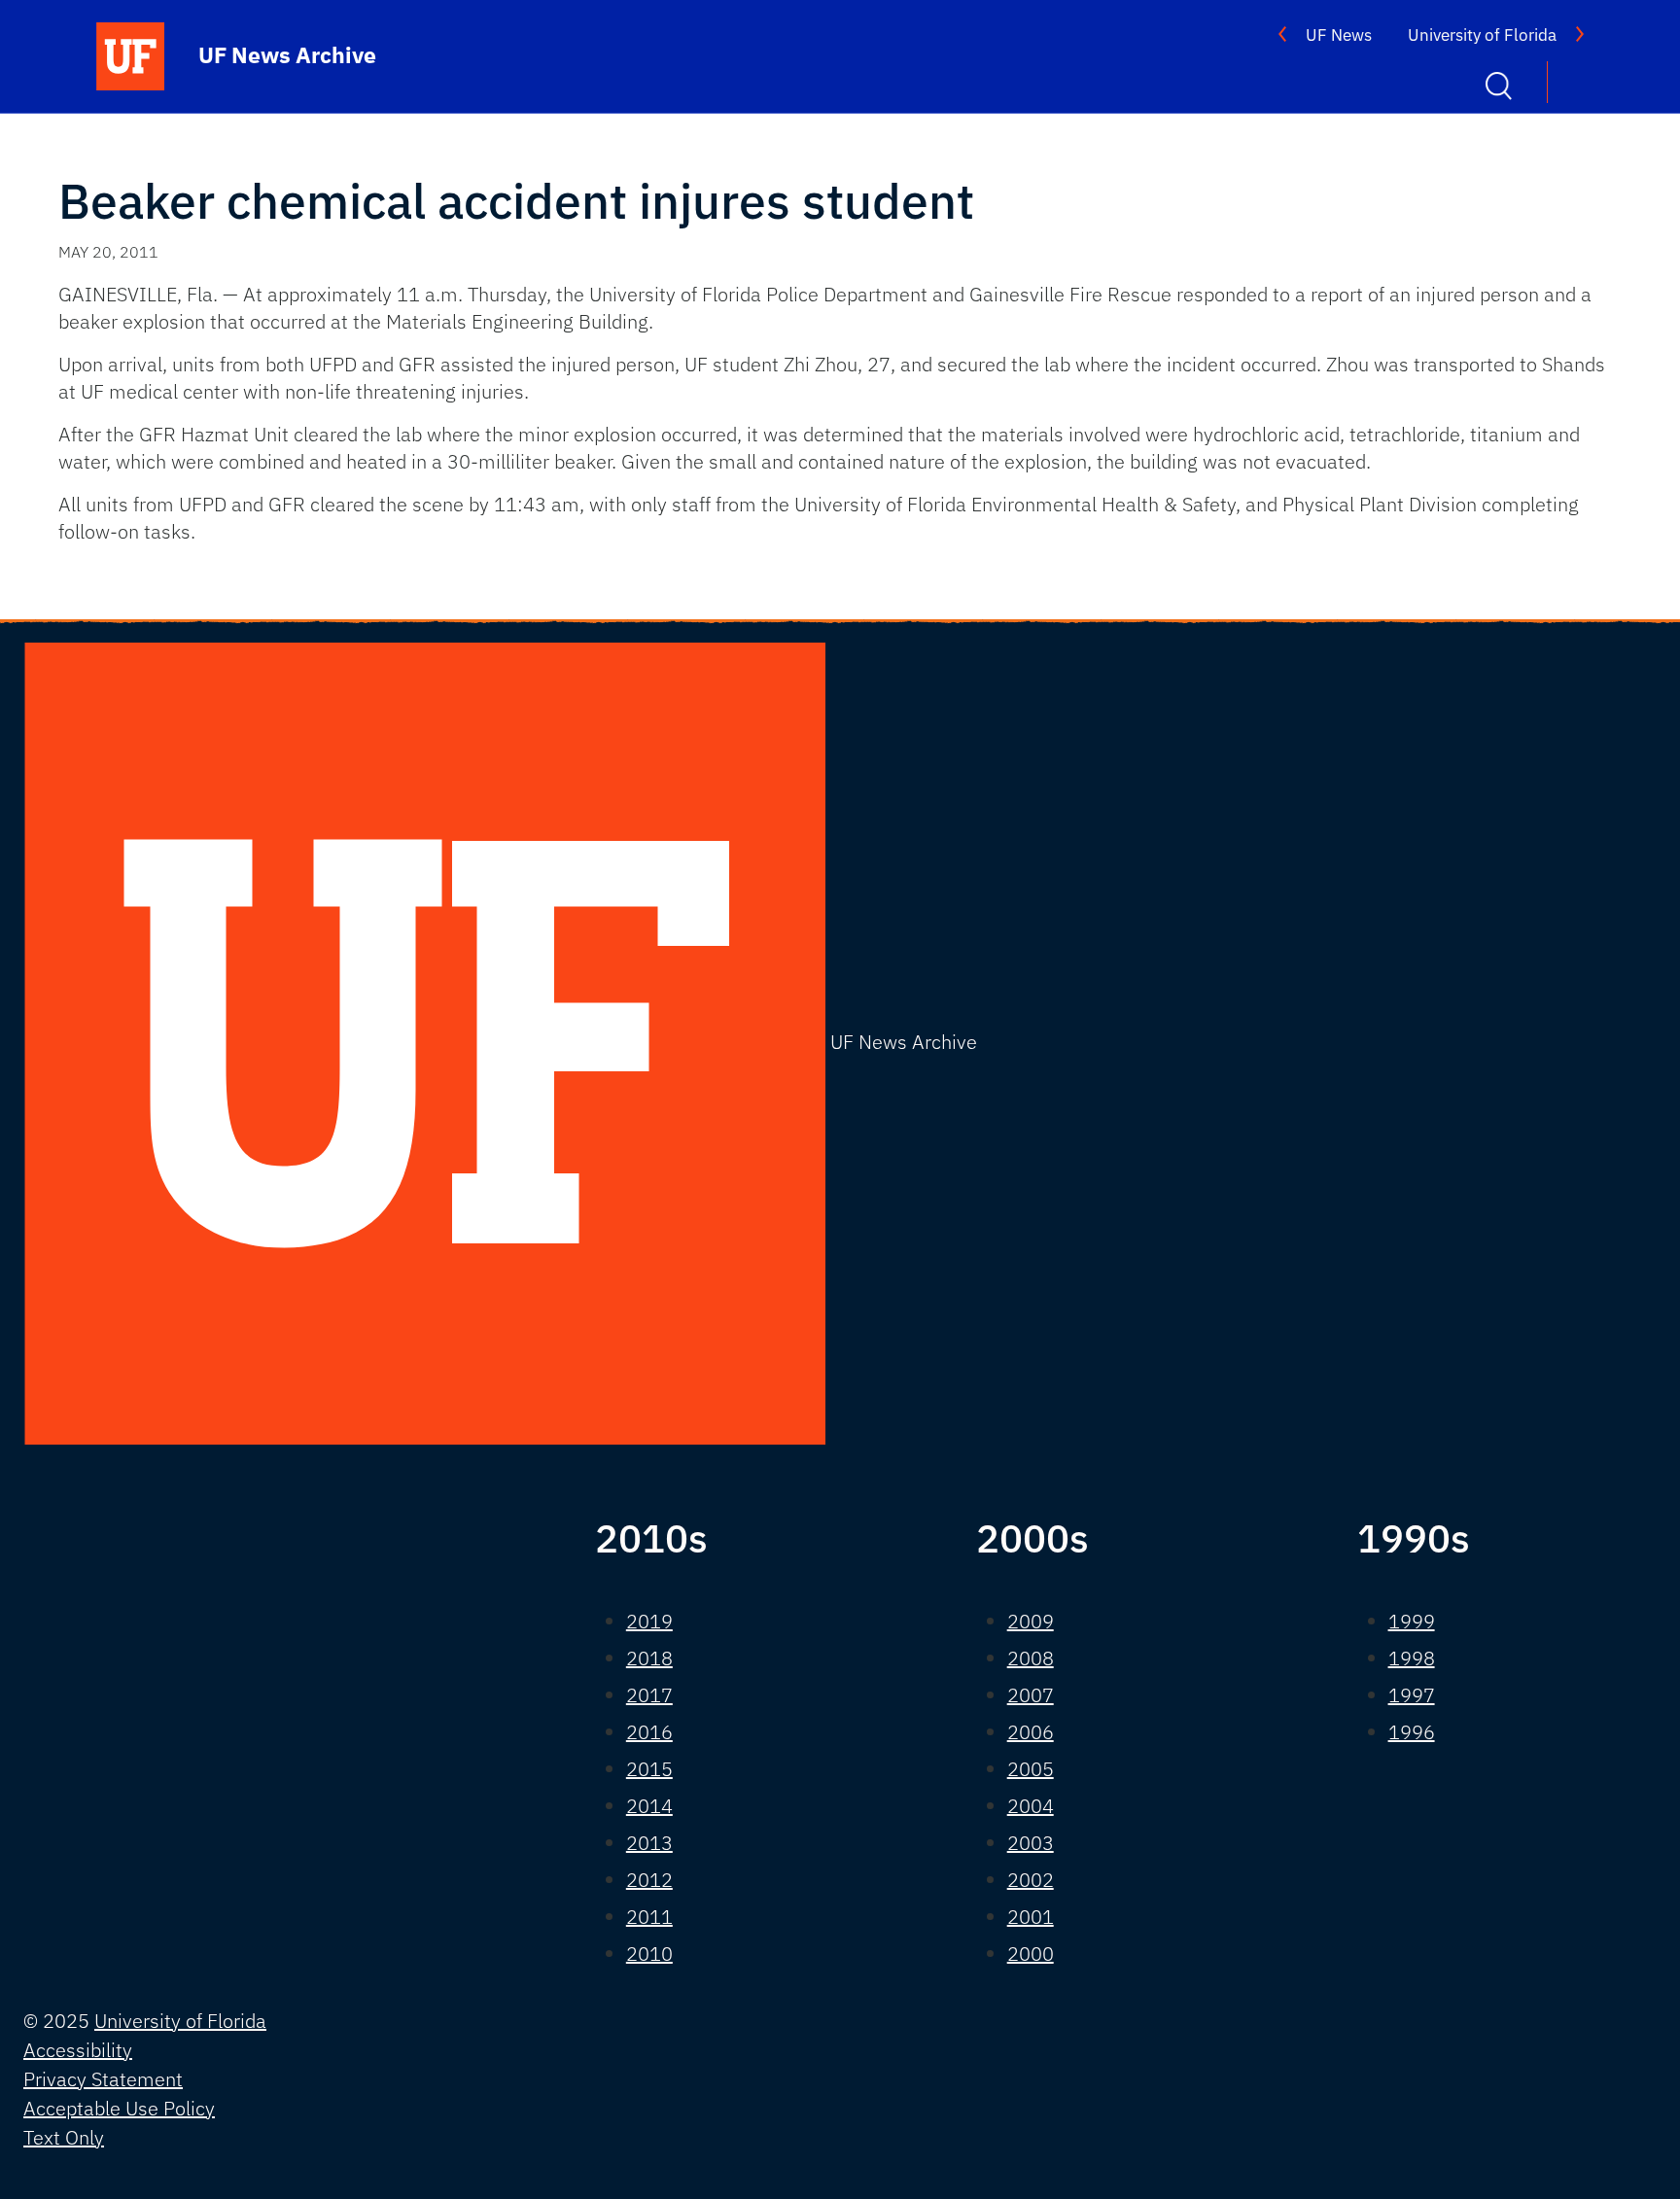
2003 (1031, 1843)
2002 (1031, 1880)
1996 (1412, 1732)
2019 (649, 1621)
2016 (649, 1732)
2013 (649, 1843)
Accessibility (78, 2050)
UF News (1339, 35)
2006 (1031, 1732)
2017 (649, 1695)
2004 (1031, 1806)
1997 (1412, 1695)
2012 (649, 1880)
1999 (1412, 1621)
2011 (649, 1917)
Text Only (64, 2137)
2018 (649, 1658)
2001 (1031, 1917)
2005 (1031, 1769)
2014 (649, 1806)
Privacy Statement (103, 2079)
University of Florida (1482, 35)
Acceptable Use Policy (119, 2108)
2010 (649, 1954)
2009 (1031, 1621)
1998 (1412, 1658)
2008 (1031, 1658)
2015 (649, 1769)
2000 (1031, 1954)
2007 (1031, 1695)
